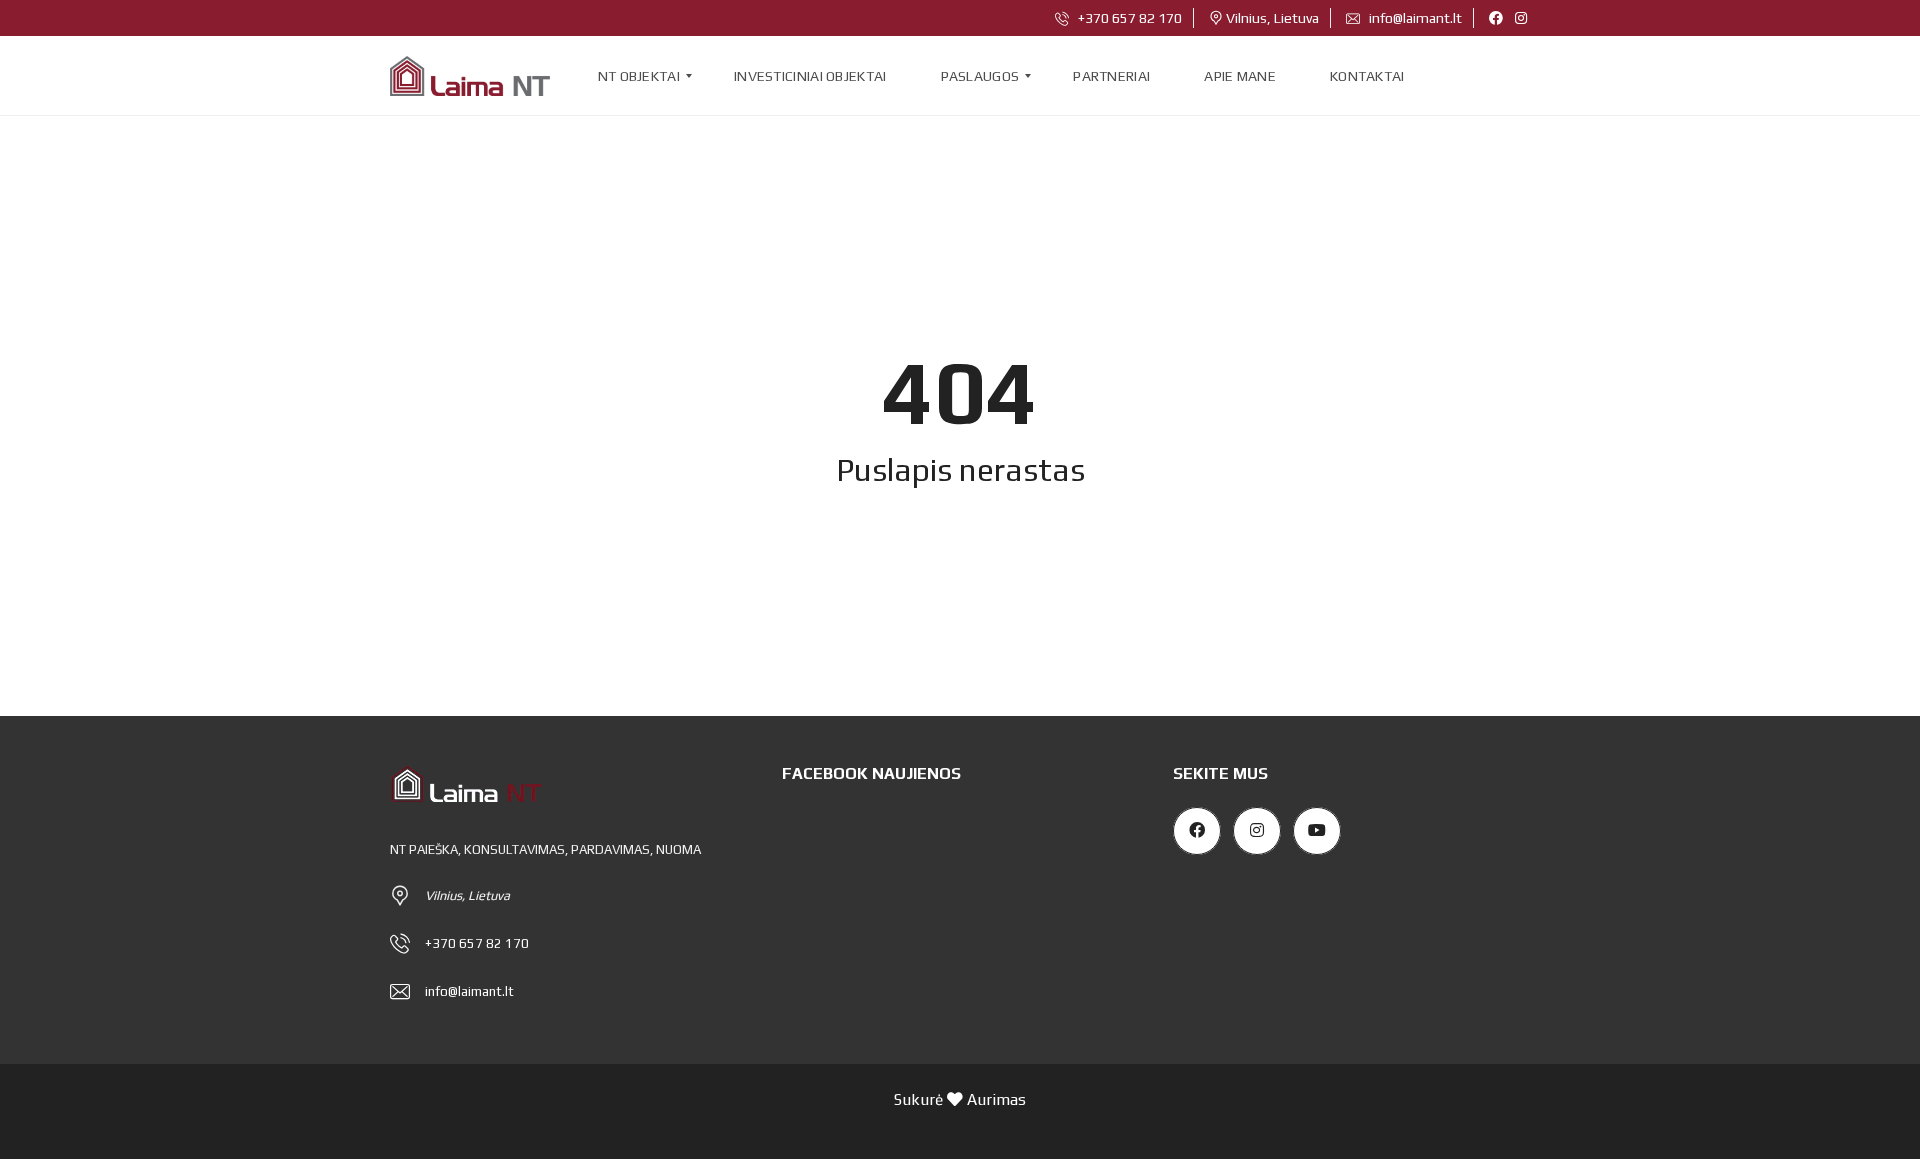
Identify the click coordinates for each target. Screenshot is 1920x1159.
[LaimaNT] (470, 76)
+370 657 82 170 (1128, 18)
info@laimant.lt (1414, 18)
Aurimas (996, 1099)
